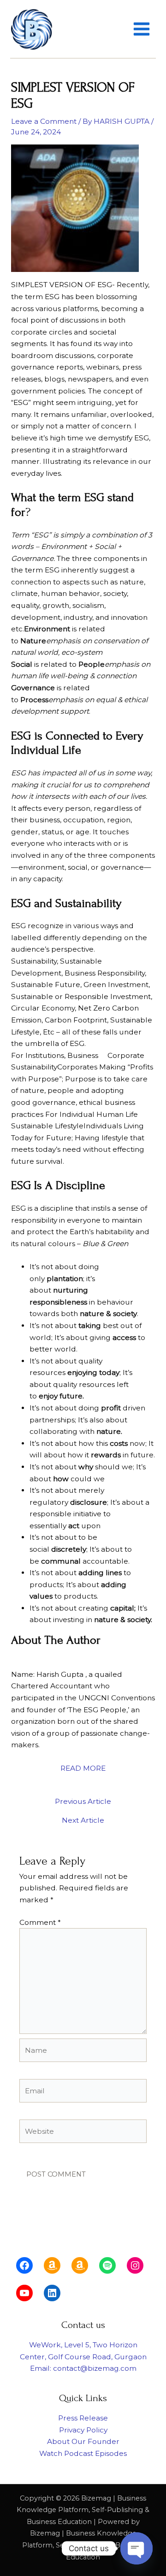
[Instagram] (135, 2265)
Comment (40, 1922)
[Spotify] (107, 2265)
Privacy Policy (83, 2430)
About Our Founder (83, 2441)
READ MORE (83, 1768)
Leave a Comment (44, 121)
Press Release (83, 2418)
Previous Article (83, 1802)
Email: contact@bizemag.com (83, 2368)
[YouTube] (24, 2293)
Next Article (83, 1820)
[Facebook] (24, 2265)
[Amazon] (52, 2265)
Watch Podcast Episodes (83, 2453)
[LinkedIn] (52, 2293)
